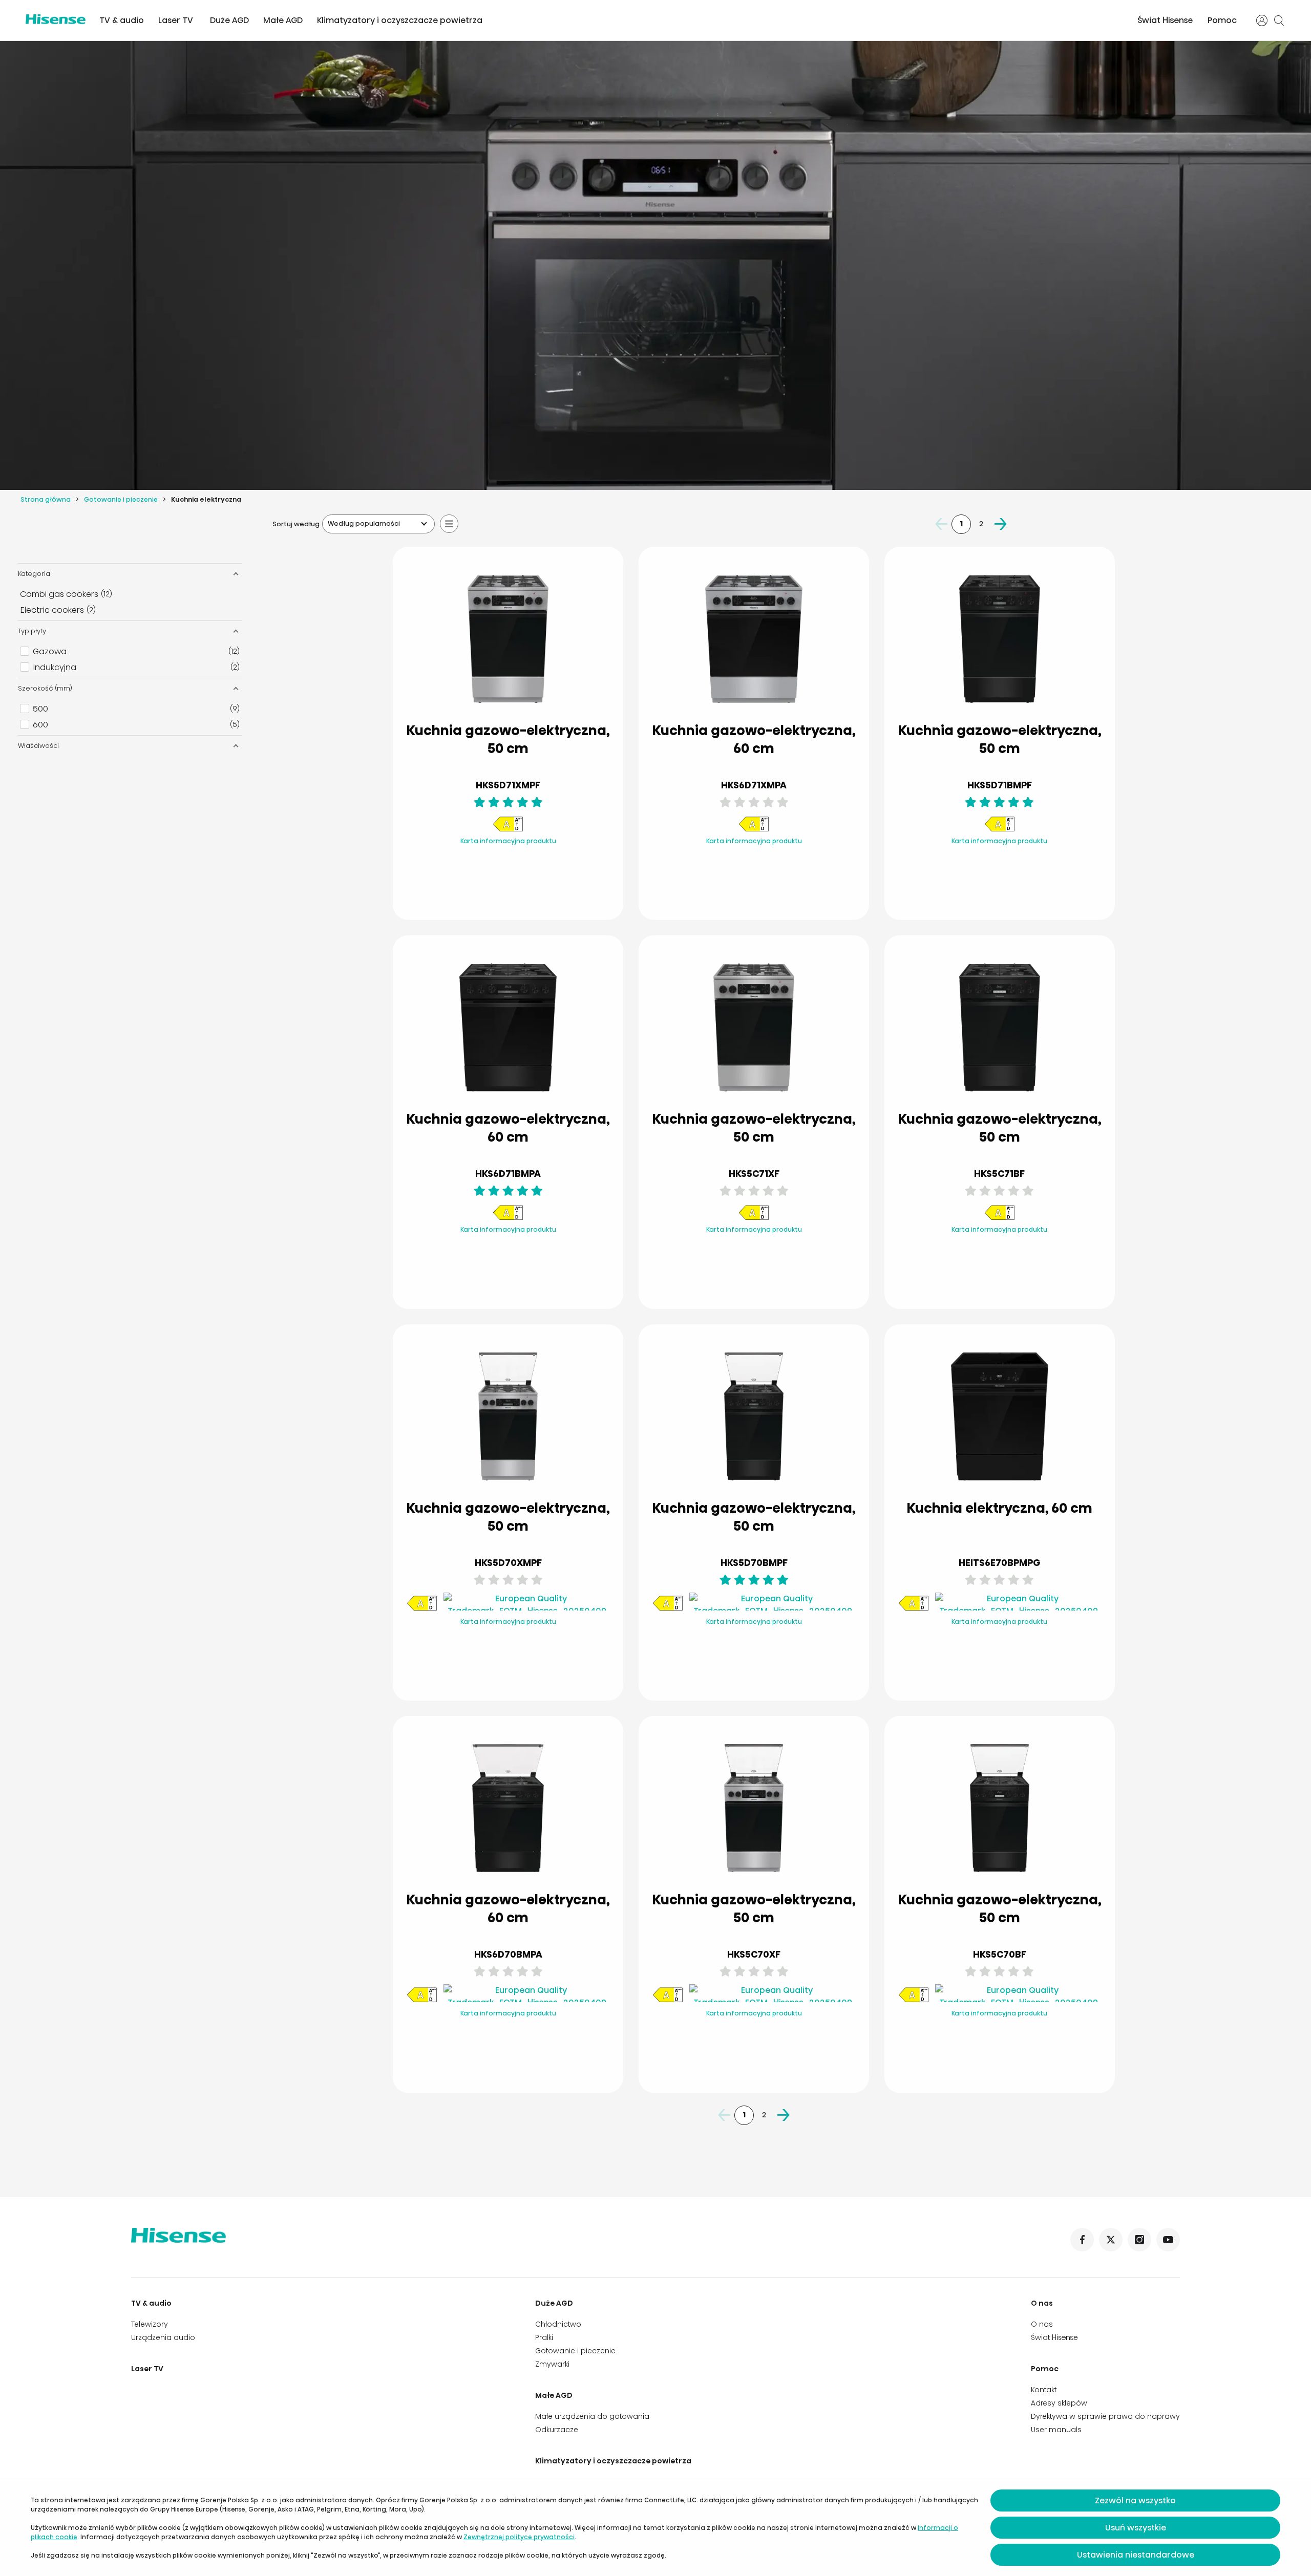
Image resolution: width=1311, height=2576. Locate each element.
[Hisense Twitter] (1111, 2240)
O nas (1042, 2303)
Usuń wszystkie (1136, 2528)
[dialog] (655, 2528)
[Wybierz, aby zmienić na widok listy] (449, 524)
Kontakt (1044, 2390)
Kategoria (34, 574)
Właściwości (38, 746)
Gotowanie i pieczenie (121, 499)
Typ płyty (32, 631)
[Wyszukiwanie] (1279, 20)
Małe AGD (283, 20)
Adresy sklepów (1059, 2403)
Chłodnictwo (558, 2324)
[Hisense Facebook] (1082, 2240)
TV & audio (122, 20)
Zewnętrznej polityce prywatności (519, 2537)
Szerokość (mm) (45, 688)
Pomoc (1222, 20)
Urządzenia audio (163, 2337)
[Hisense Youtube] (1168, 2240)
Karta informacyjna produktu (508, 841)
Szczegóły (508, 887)
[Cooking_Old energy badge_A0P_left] (508, 830)
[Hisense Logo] (56, 19)
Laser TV (176, 20)
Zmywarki (552, 2364)
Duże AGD (229, 20)
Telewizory (150, 2324)
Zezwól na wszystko (1135, 2500)
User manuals (1056, 2430)
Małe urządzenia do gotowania (592, 2416)
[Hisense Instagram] (1139, 2240)
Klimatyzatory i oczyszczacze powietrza (400, 20)
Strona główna (46, 499)
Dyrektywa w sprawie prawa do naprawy (1105, 2416)
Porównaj (516, 862)
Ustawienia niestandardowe (1136, 2555)
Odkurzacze (557, 2430)
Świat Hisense (1165, 20)
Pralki (544, 2337)
